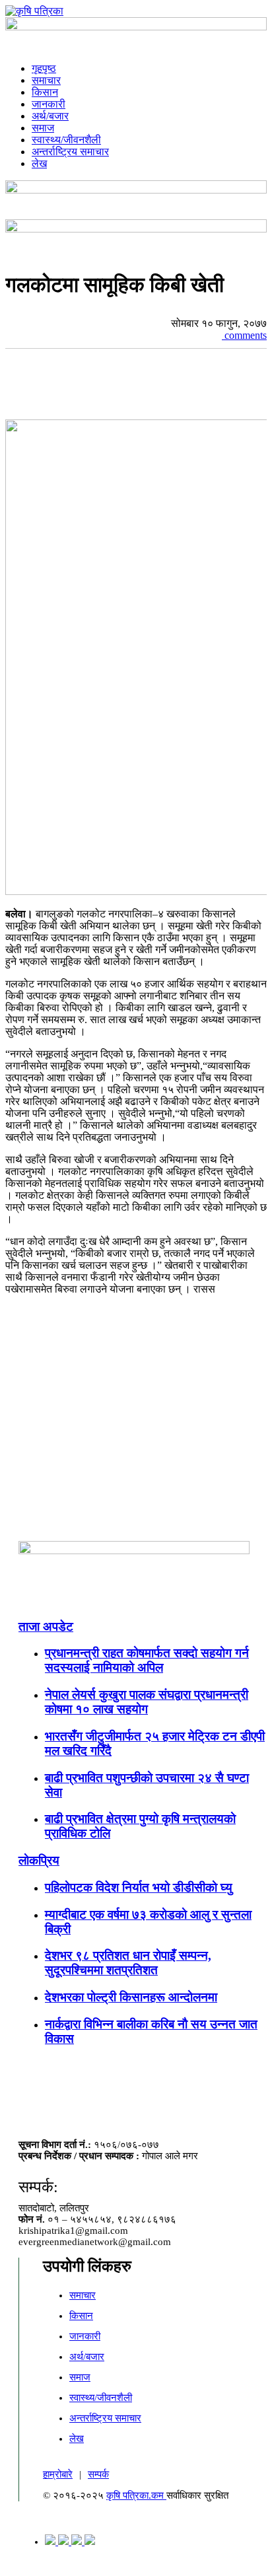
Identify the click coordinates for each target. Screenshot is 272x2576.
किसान (45, 92)
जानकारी (49, 104)
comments (244, 335)
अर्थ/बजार (50, 116)
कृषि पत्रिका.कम (136, 2495)
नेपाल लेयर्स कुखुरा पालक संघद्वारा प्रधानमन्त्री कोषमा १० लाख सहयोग (147, 1702)
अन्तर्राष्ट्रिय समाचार (70, 152)
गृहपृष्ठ (44, 68)
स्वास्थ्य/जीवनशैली (66, 140)
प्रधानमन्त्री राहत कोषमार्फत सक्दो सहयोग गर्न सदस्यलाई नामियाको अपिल (147, 1660)
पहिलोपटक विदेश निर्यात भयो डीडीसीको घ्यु (139, 1887)
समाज (43, 128)
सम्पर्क (98, 2474)
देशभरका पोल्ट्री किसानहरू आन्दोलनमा (131, 1997)
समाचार (46, 80)
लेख (39, 163)
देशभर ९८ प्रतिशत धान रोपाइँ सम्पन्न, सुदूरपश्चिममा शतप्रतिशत (128, 1963)
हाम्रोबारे (58, 2474)
